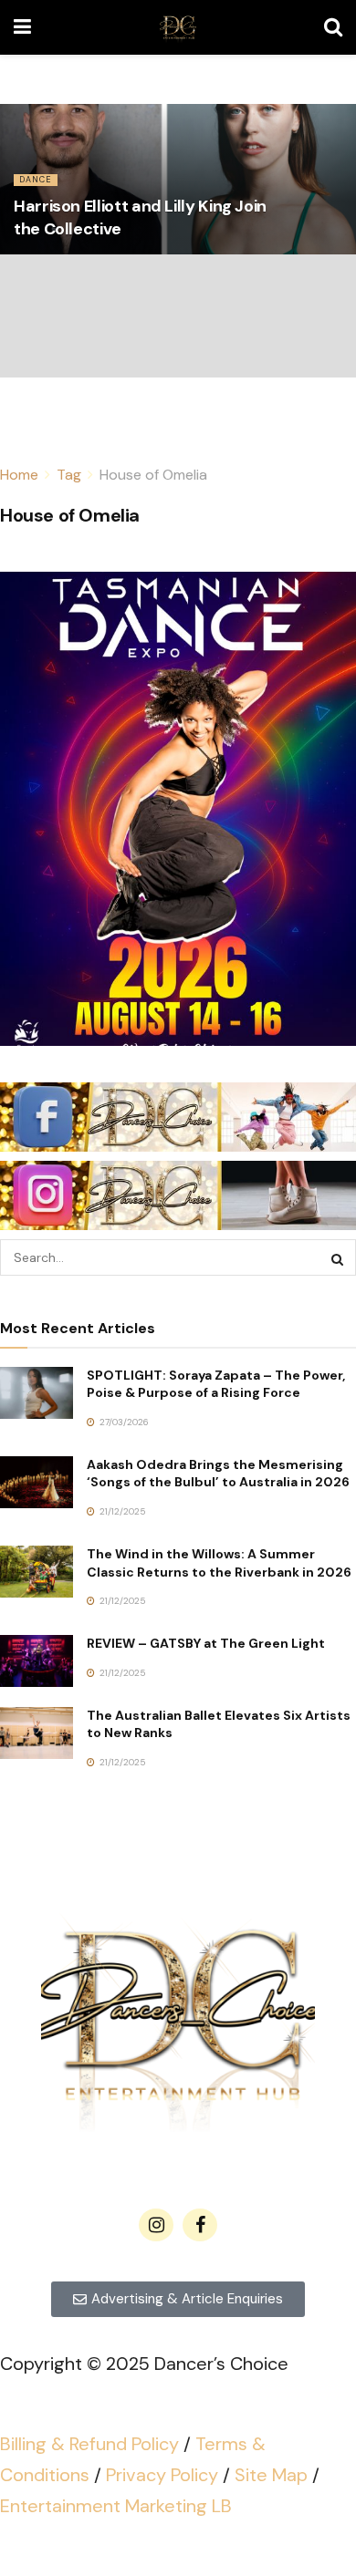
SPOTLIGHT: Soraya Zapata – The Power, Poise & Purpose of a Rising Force (216, 1384)
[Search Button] (333, 27)
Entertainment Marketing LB (116, 2506)
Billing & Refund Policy (89, 2444)
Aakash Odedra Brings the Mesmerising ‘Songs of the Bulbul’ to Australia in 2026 (218, 1474)
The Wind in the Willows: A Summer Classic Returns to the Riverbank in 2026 (219, 1563)
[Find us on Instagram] (156, 2225)
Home (19, 475)
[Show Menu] (22, 27)
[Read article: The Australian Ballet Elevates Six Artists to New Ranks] (37, 1733)
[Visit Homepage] (178, 27)
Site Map (271, 2475)
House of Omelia (153, 475)
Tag (69, 475)
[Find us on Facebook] (200, 2225)
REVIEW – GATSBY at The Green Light (206, 1643)
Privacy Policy (162, 2475)
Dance (36, 180)
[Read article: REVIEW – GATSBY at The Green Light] (37, 1661)
